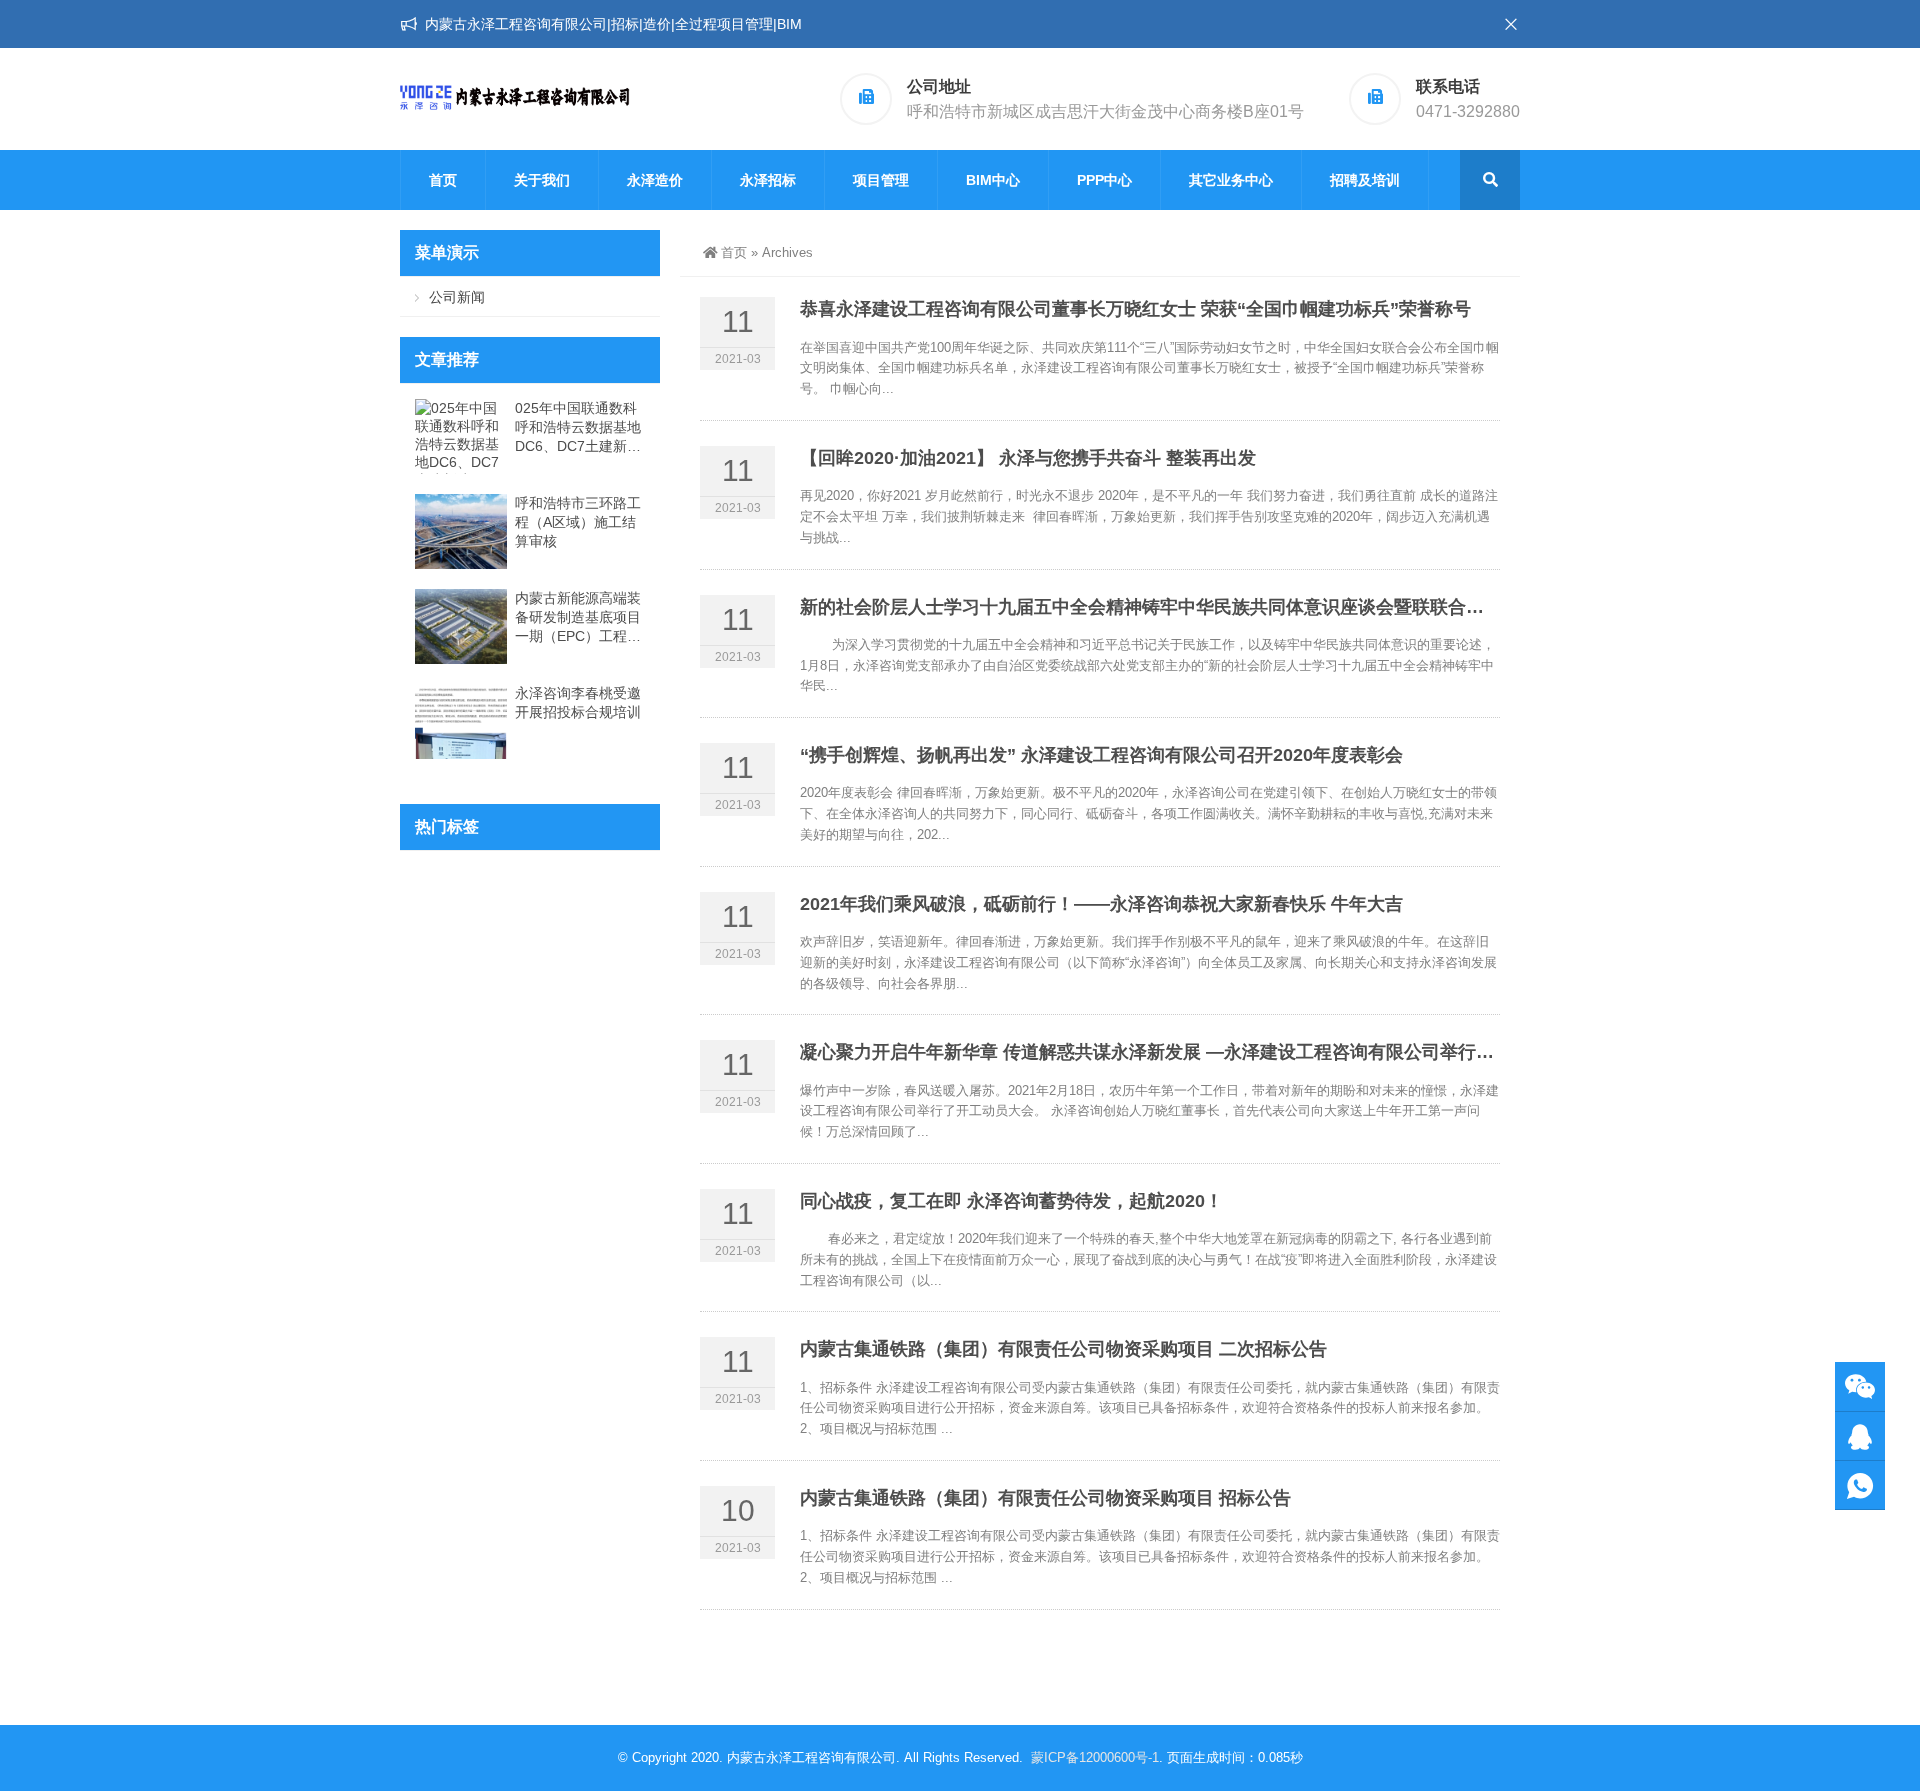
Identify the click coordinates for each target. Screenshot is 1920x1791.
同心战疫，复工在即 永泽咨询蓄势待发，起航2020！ (1011, 1201)
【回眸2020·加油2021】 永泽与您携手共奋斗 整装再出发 (1028, 458)
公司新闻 (457, 297)
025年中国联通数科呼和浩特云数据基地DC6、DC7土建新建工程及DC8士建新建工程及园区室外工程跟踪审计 (578, 428)
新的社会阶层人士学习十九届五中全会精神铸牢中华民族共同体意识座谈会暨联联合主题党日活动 (1187, 607)
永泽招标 (768, 180)
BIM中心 (993, 180)
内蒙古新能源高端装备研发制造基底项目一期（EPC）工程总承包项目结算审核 (578, 618)
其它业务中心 (1231, 180)
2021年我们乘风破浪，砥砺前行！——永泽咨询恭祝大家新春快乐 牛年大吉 (1101, 904)
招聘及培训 (1365, 180)
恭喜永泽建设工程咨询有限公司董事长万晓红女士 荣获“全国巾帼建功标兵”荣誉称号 (1135, 309)
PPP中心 (1104, 180)
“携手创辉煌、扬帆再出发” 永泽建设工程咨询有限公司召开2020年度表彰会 (1101, 755)
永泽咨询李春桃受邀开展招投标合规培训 (578, 702)
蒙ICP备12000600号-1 (1095, 1757)
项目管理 (881, 180)
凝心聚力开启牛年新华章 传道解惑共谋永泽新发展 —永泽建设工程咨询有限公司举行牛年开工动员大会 (1210, 1052)
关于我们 (542, 180)
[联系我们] (1860, 1436)
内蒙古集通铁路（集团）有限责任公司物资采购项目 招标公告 (1045, 1498)
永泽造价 (655, 180)
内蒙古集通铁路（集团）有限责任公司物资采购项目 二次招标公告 (1063, 1349)
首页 (443, 180)
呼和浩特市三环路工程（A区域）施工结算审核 (578, 522)
